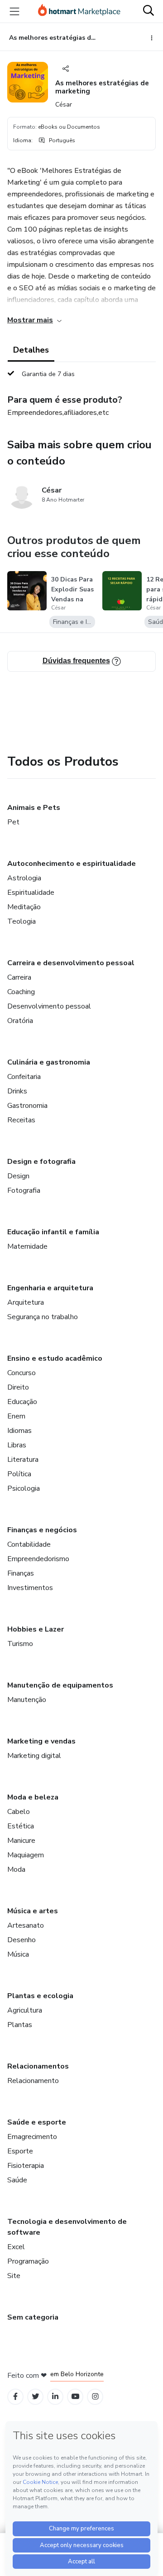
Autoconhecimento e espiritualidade (72, 864)
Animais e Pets (34, 808)
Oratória (20, 1021)
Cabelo (19, 1812)
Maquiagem (26, 1855)
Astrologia (24, 878)
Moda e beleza (33, 1797)
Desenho (22, 1940)
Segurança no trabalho (43, 1317)
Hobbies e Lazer (36, 1629)
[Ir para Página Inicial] (79, 11)
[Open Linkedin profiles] (55, 2397)
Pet (13, 822)
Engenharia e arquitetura (50, 1288)
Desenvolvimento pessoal (49, 1006)
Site (14, 2276)
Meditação (24, 907)
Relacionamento (33, 2081)
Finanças (21, 1573)
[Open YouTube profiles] (75, 2397)
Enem (16, 1416)
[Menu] (14, 11)
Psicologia (24, 1488)
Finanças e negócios (42, 1530)
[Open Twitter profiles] (36, 2397)
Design (18, 1176)
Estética (21, 1826)
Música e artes (33, 1911)
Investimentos (30, 1588)
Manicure (21, 1841)
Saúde (17, 2180)
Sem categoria (33, 2317)
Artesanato (26, 1925)
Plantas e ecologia (40, 1996)
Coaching (21, 992)
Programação (28, 2261)
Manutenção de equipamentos (60, 1685)
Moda (16, 1869)
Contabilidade (29, 1544)
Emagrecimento (32, 2137)
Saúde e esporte (37, 2122)
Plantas (20, 2025)
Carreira (19, 977)
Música (18, 1954)
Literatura (23, 1460)
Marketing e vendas (41, 1741)
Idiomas (19, 1431)
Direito (18, 1387)
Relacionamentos (38, 2066)
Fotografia (24, 1190)
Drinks (17, 1091)
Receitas (21, 1120)
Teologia (22, 921)
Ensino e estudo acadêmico (55, 1358)
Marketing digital (34, 1756)
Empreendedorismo (38, 1559)
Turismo (20, 1644)
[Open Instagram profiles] (95, 2397)
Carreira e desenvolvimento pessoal (71, 963)
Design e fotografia (41, 1162)
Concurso (22, 1373)
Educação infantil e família (53, 1232)
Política (19, 1474)
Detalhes (31, 350)
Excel (16, 2247)
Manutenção (27, 1700)
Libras (17, 1445)
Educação (22, 1402)
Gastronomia (27, 1106)
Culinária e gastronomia (49, 1062)
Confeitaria (24, 1077)
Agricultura (25, 2010)
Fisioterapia (26, 2166)
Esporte (20, 2151)
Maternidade (27, 1246)
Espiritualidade (31, 893)
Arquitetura (26, 1302)
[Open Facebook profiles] (15, 2397)
